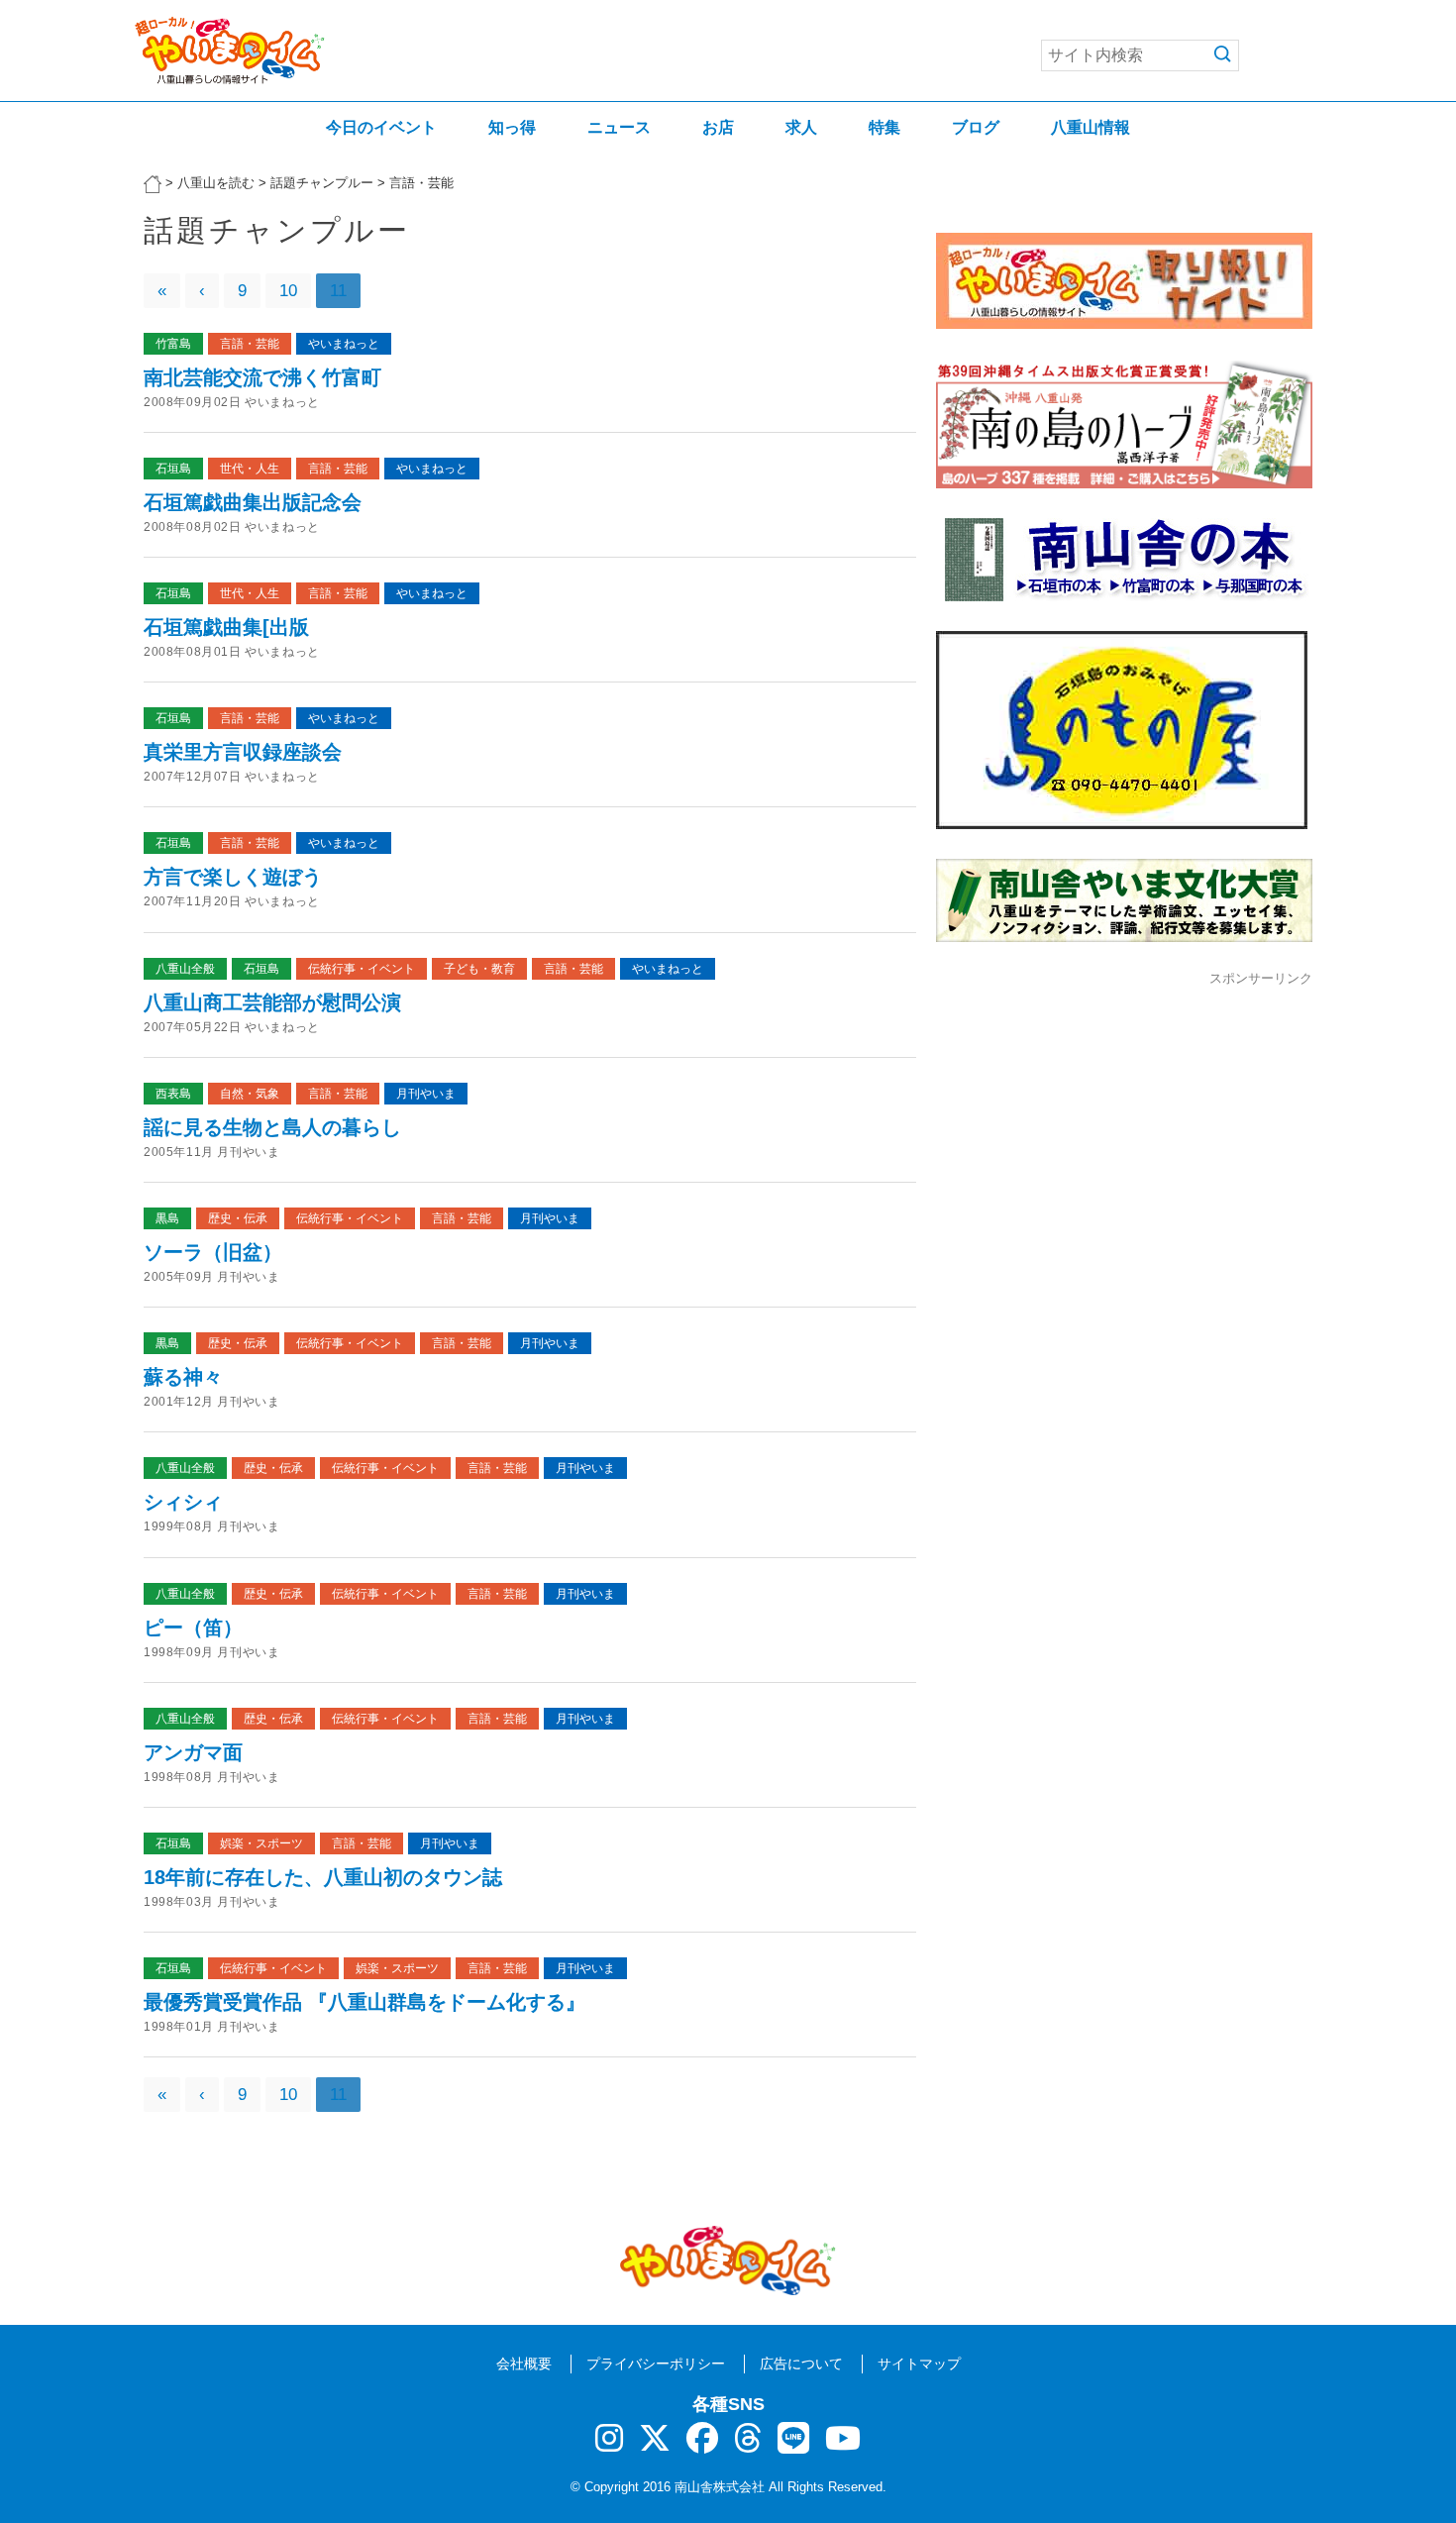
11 (338, 291)
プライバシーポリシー (656, 2364)
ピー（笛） (193, 1628)
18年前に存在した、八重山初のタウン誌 (323, 1877)
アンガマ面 (193, 1752)
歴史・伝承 (238, 1218)
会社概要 (524, 2364)
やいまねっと (344, 344)
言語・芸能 (250, 344)
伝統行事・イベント (362, 969)
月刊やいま (426, 1094)
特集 (884, 127)
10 (288, 291)
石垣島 (173, 469)
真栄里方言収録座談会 (243, 752)
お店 (718, 127)
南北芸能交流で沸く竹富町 (262, 377)
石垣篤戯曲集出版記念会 (253, 502)
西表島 (173, 1094)
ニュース (619, 127)
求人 (801, 127)
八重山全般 (185, 969)
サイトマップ (919, 2364)
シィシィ (183, 1502)
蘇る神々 (183, 1377)
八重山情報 (1091, 127)
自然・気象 (250, 1094)
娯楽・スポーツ (261, 1843)
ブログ (976, 127)
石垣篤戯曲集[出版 (226, 627)
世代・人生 (250, 469)
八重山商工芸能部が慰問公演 (272, 1002)
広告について (801, 2364)
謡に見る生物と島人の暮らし (272, 1127)
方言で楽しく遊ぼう (233, 877)
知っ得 (512, 127)
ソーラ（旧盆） (213, 1252)
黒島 (167, 1218)
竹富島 (173, 344)
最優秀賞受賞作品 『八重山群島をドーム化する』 (364, 2002)
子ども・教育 (479, 969)
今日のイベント (381, 127)
